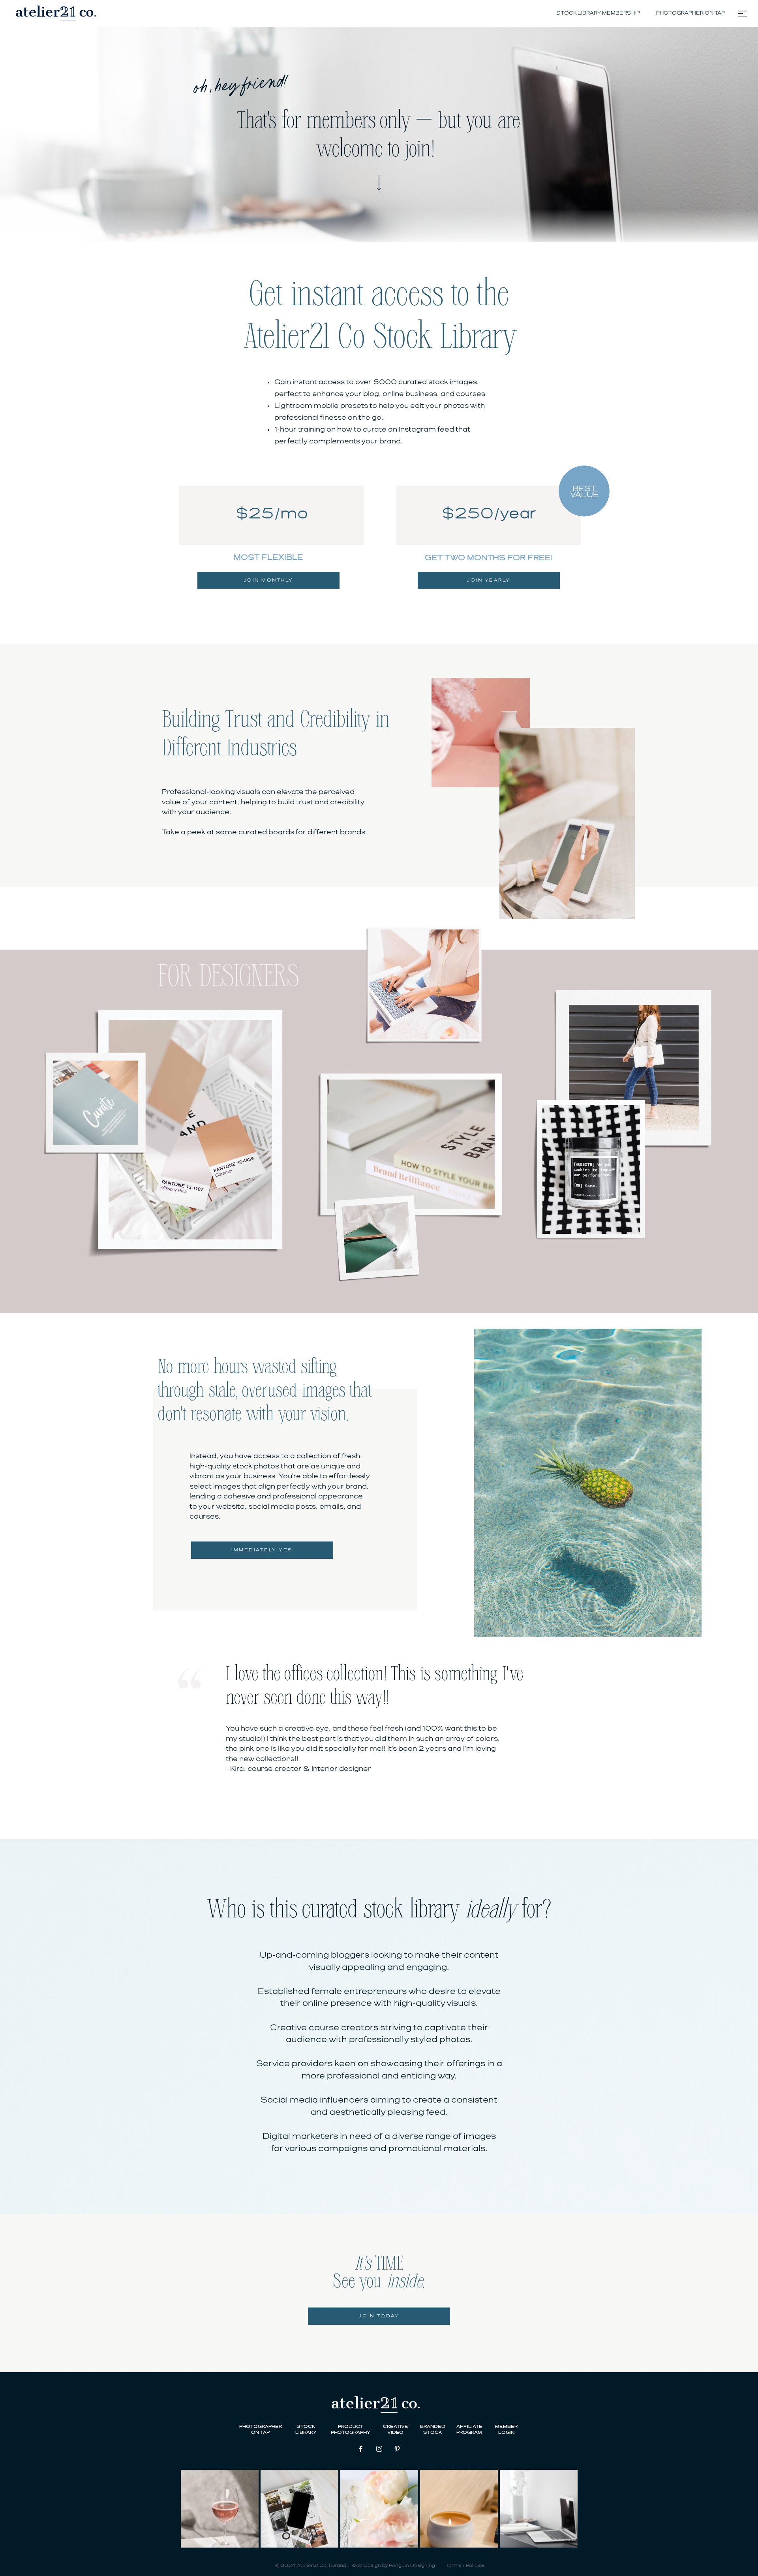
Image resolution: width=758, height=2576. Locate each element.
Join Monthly (269, 580)
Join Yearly (489, 580)
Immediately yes (262, 1550)
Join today (379, 2316)
